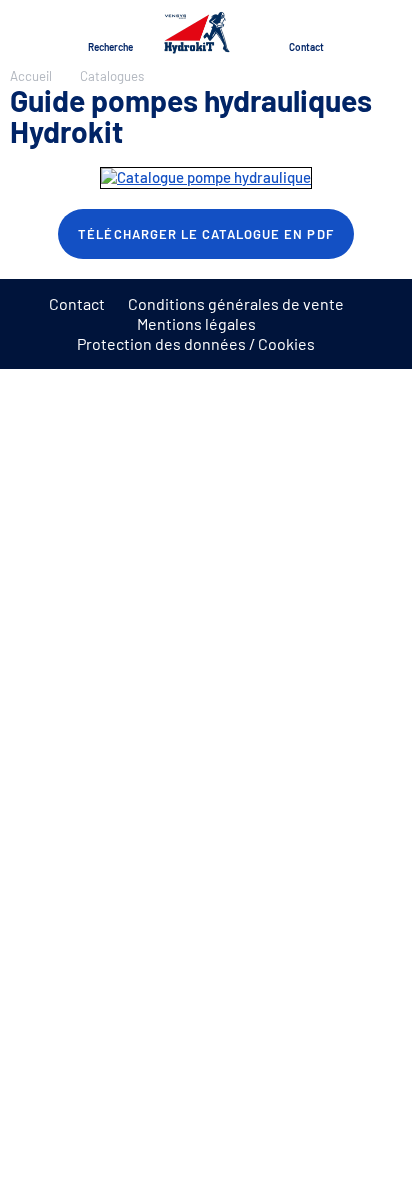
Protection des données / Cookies (196, 343)
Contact (77, 303)
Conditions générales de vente (236, 303)
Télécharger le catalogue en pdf (205, 234)
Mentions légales (196, 323)
